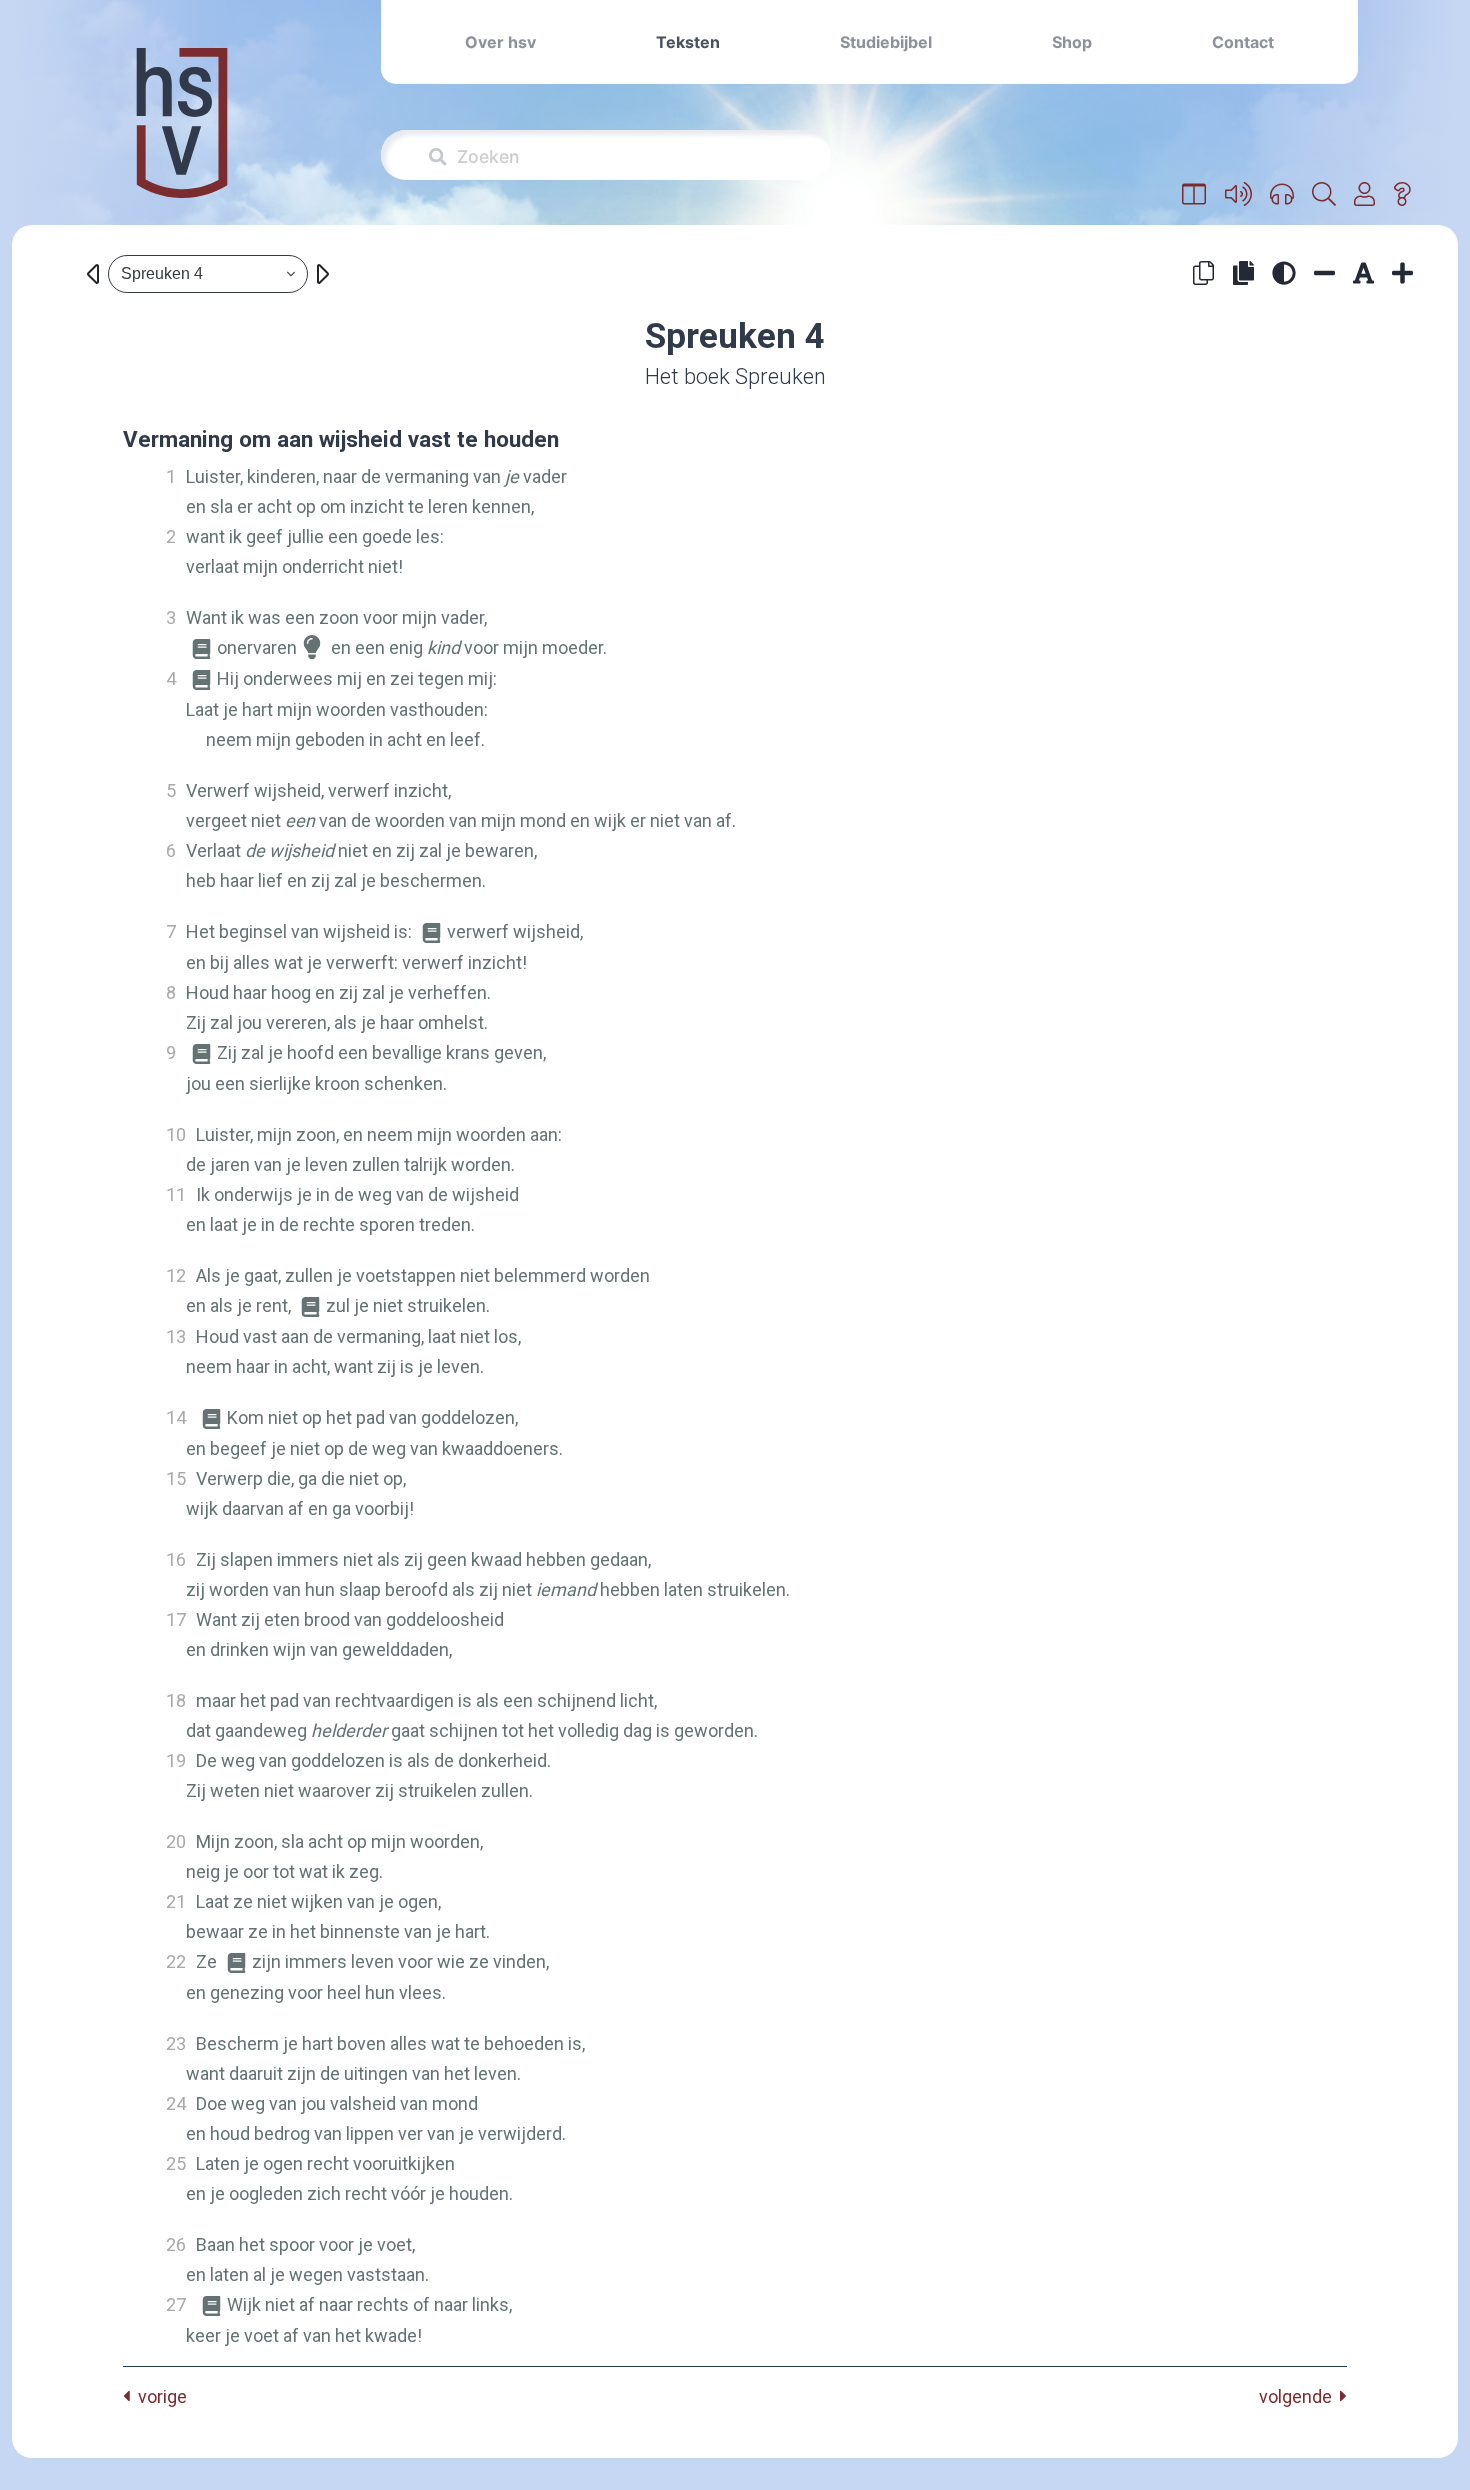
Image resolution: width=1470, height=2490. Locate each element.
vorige (158, 2396)
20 (176, 1841)
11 (176, 1194)
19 (176, 1760)
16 (176, 1559)
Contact (1243, 42)
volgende (1299, 2396)
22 (176, 1961)
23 (176, 2043)
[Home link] (182, 136)
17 (176, 1619)
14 (176, 1417)
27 (176, 2304)
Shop (1072, 42)
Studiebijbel (886, 42)
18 (176, 1700)
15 (176, 1478)
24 (176, 2103)
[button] (1194, 195)
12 (176, 1275)
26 (176, 2244)
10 (176, 1134)
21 (176, 1901)
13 (176, 1336)
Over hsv (500, 42)
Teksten (688, 42)
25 (176, 2163)
